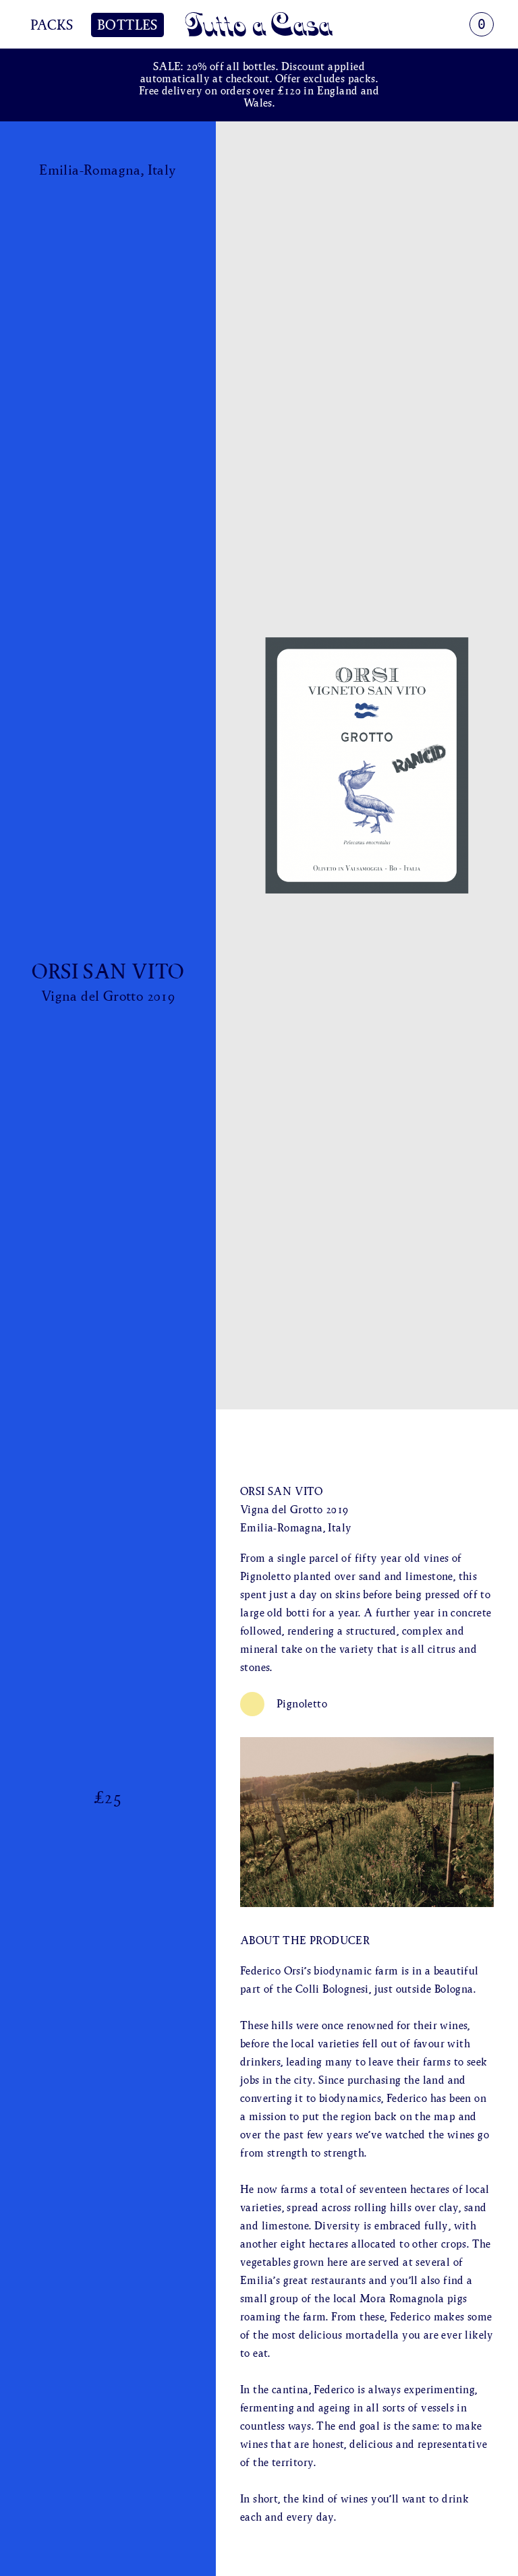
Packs (52, 25)
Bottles (127, 25)
